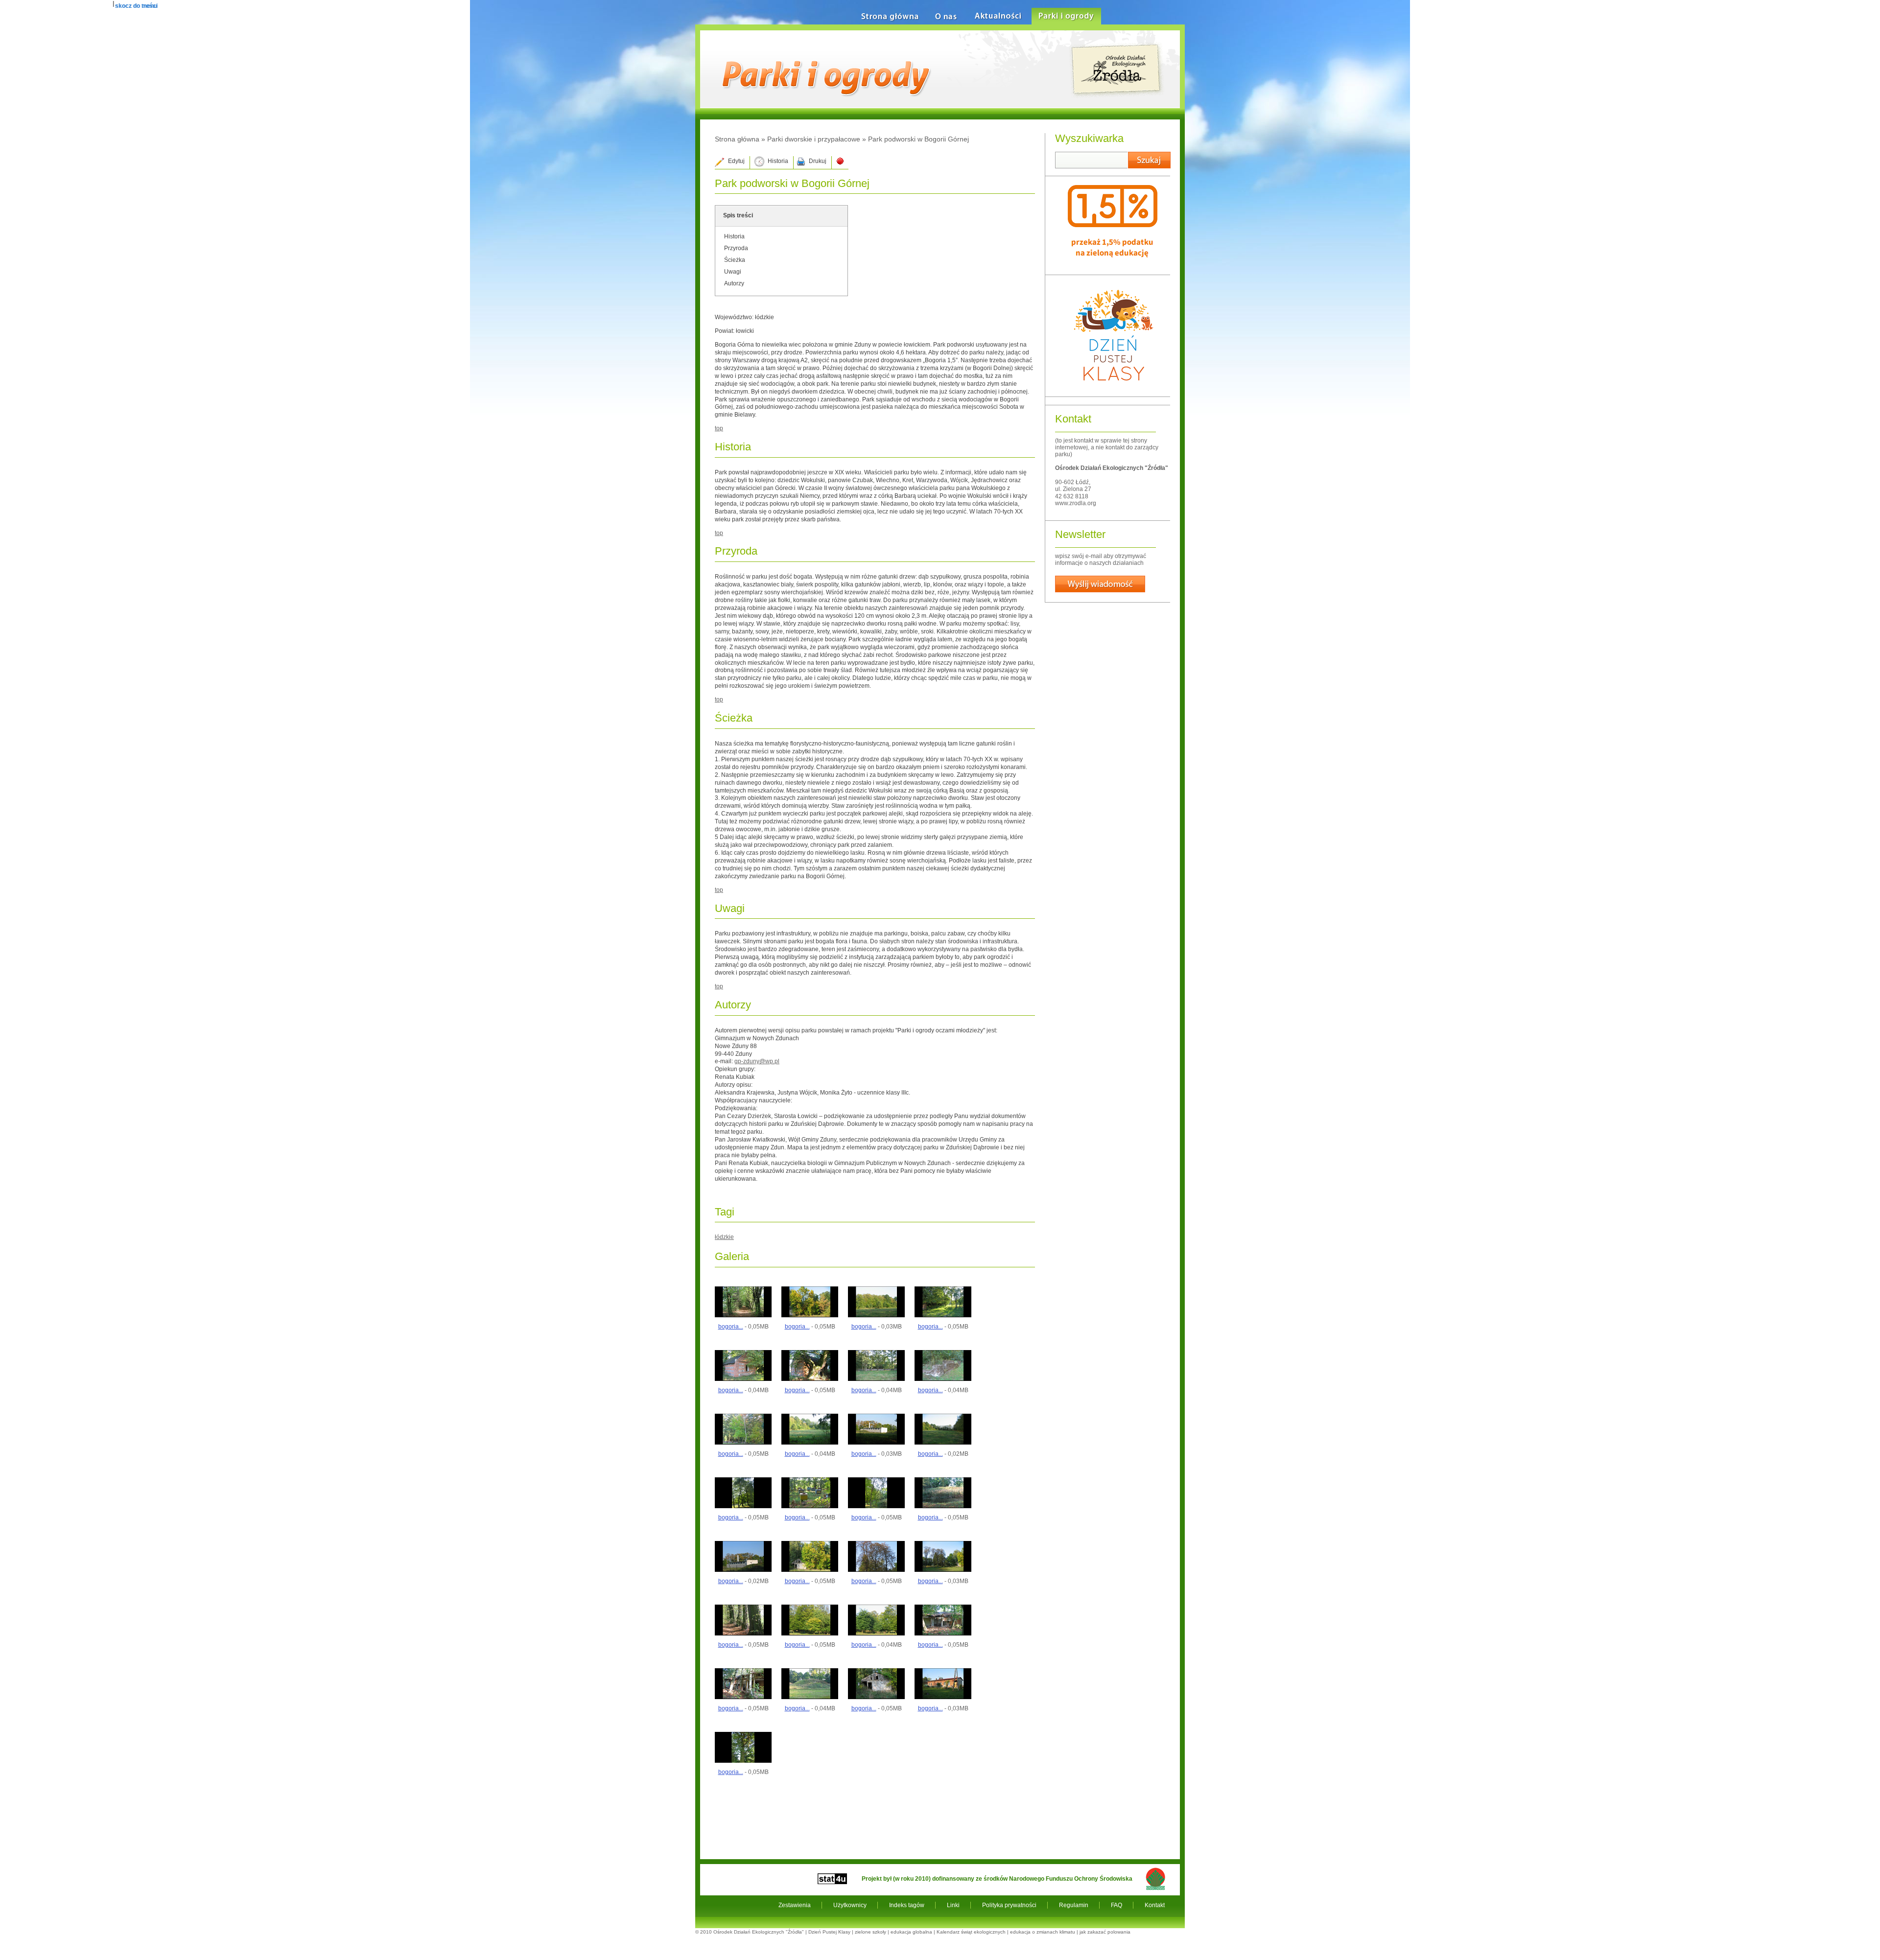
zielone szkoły (870, 1932)
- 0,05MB (743, 1327)
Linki (953, 1905)
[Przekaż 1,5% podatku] (1113, 267)
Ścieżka (735, 260)
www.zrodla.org (1076, 503)
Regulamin (1074, 1905)
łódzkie (724, 1237)
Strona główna (737, 139)
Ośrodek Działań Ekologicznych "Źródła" (759, 1932)
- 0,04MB (743, 1390)
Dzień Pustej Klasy (829, 1932)
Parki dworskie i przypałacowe (814, 139)
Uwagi (733, 272)
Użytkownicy (850, 1905)
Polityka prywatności (1009, 1905)
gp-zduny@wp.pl (757, 1061)
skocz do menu (136, 6)
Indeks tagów (907, 1905)
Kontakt (1155, 1905)
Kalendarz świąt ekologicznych (971, 1932)
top (719, 428)
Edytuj (736, 161)
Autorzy (734, 283)
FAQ (1116, 1905)
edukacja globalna (911, 1932)
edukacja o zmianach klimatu (1043, 1932)
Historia (778, 161)
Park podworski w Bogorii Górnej (918, 139)
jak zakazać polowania (1105, 1932)
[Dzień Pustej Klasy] (1113, 389)
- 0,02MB (943, 1454)
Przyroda (736, 248)
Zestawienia (795, 1905)
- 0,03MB (877, 1327)
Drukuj (818, 161)
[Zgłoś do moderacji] (840, 163)
